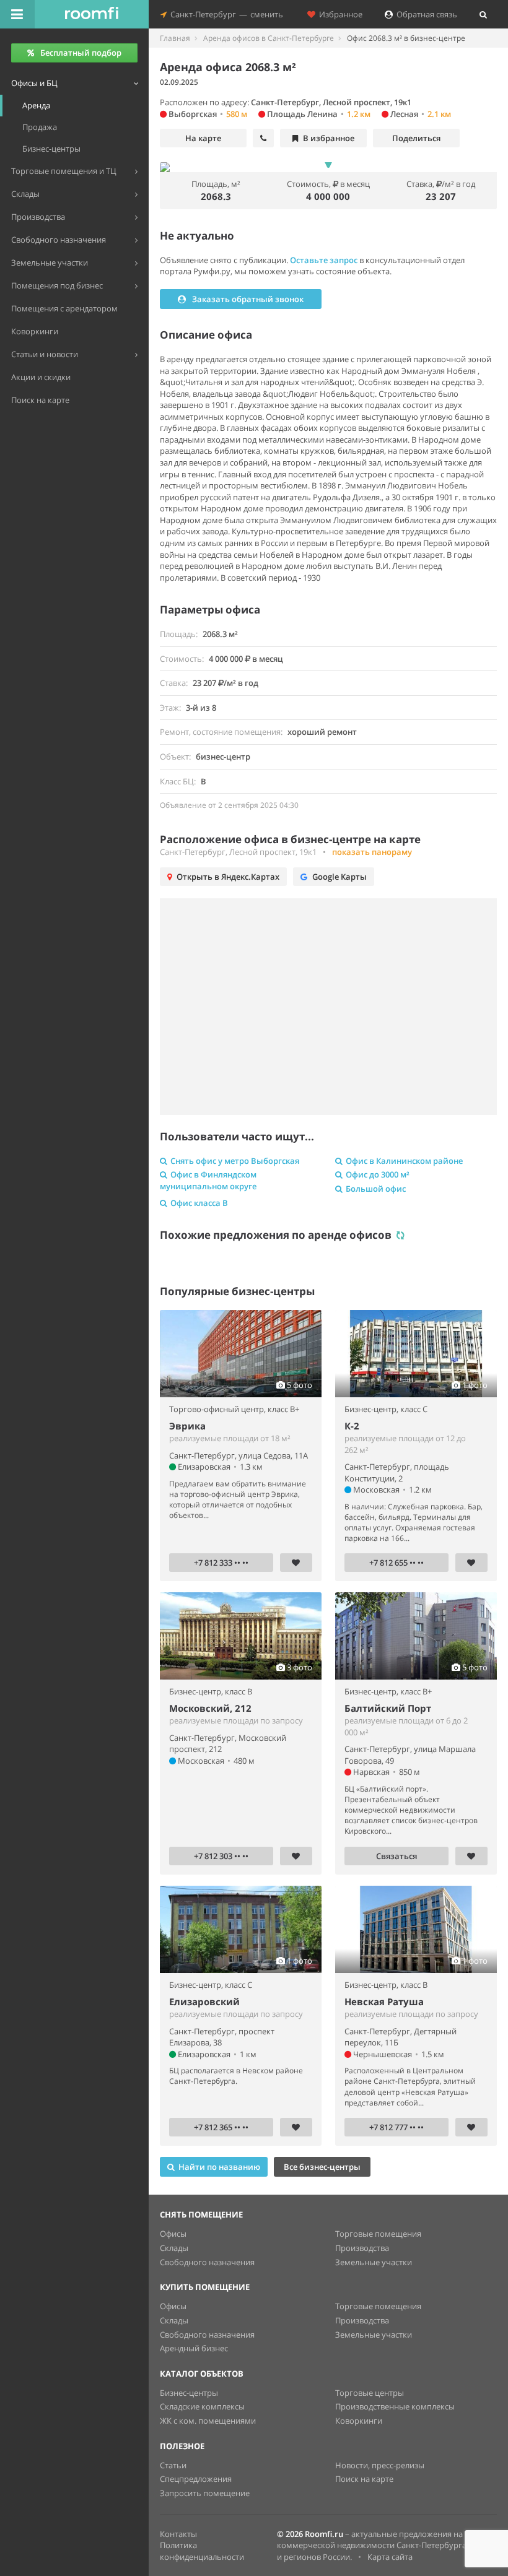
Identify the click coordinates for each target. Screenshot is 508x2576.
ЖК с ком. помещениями (208, 2421)
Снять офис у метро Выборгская (235, 1161)
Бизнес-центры (189, 2393)
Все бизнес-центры (322, 2167)
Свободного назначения (207, 2262)
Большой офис (376, 1189)
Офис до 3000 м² (378, 1174)
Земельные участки (374, 2262)
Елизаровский (204, 2001)
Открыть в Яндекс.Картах (228, 877)
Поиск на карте (364, 2479)
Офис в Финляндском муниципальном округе (208, 1180)
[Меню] (17, 14)
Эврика (187, 1426)
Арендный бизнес (194, 2348)
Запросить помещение (205, 2493)
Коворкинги (359, 2421)
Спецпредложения (196, 2479)
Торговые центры (370, 2393)
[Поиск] (483, 14)
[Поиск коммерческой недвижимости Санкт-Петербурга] (92, 14)
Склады (174, 2248)
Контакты (178, 2534)
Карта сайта (390, 2557)
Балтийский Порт (388, 1708)
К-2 (352, 1426)
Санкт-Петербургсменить (225, 14)
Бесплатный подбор (81, 53)
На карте (203, 138)
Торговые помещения (378, 2234)
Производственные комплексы (395, 2406)
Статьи (173, 2465)
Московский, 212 (210, 1708)
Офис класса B (199, 1203)
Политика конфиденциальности (202, 2551)
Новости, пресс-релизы (380, 2465)
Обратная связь (425, 14)
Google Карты (339, 877)
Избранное (339, 14)
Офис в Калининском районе (404, 1161)
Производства (362, 2248)
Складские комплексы (202, 2406)
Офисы (173, 2234)
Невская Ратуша (384, 2001)
